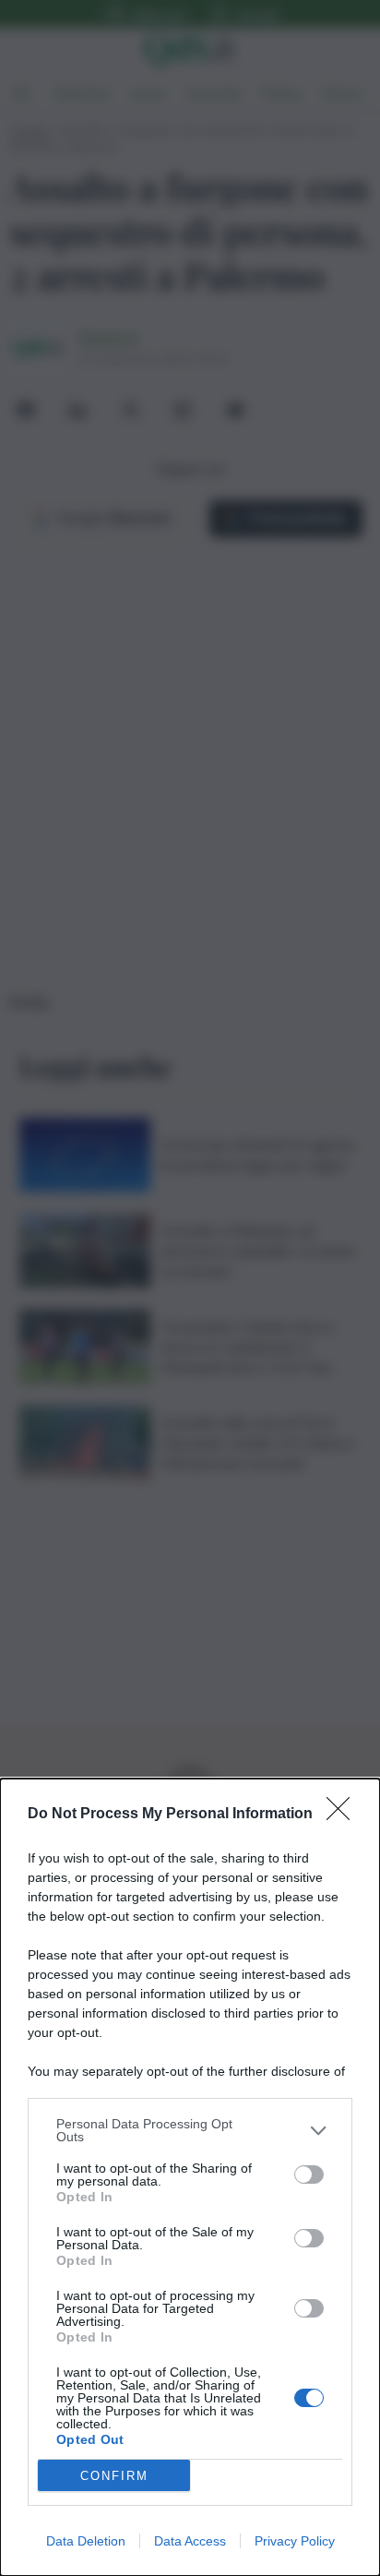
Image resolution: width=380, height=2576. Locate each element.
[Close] (344, 1815)
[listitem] (190, 2130)
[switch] (309, 2175)
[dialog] (190, 2177)
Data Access (190, 2541)
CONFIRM (114, 2476)
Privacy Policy (295, 2541)
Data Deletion (86, 2541)
